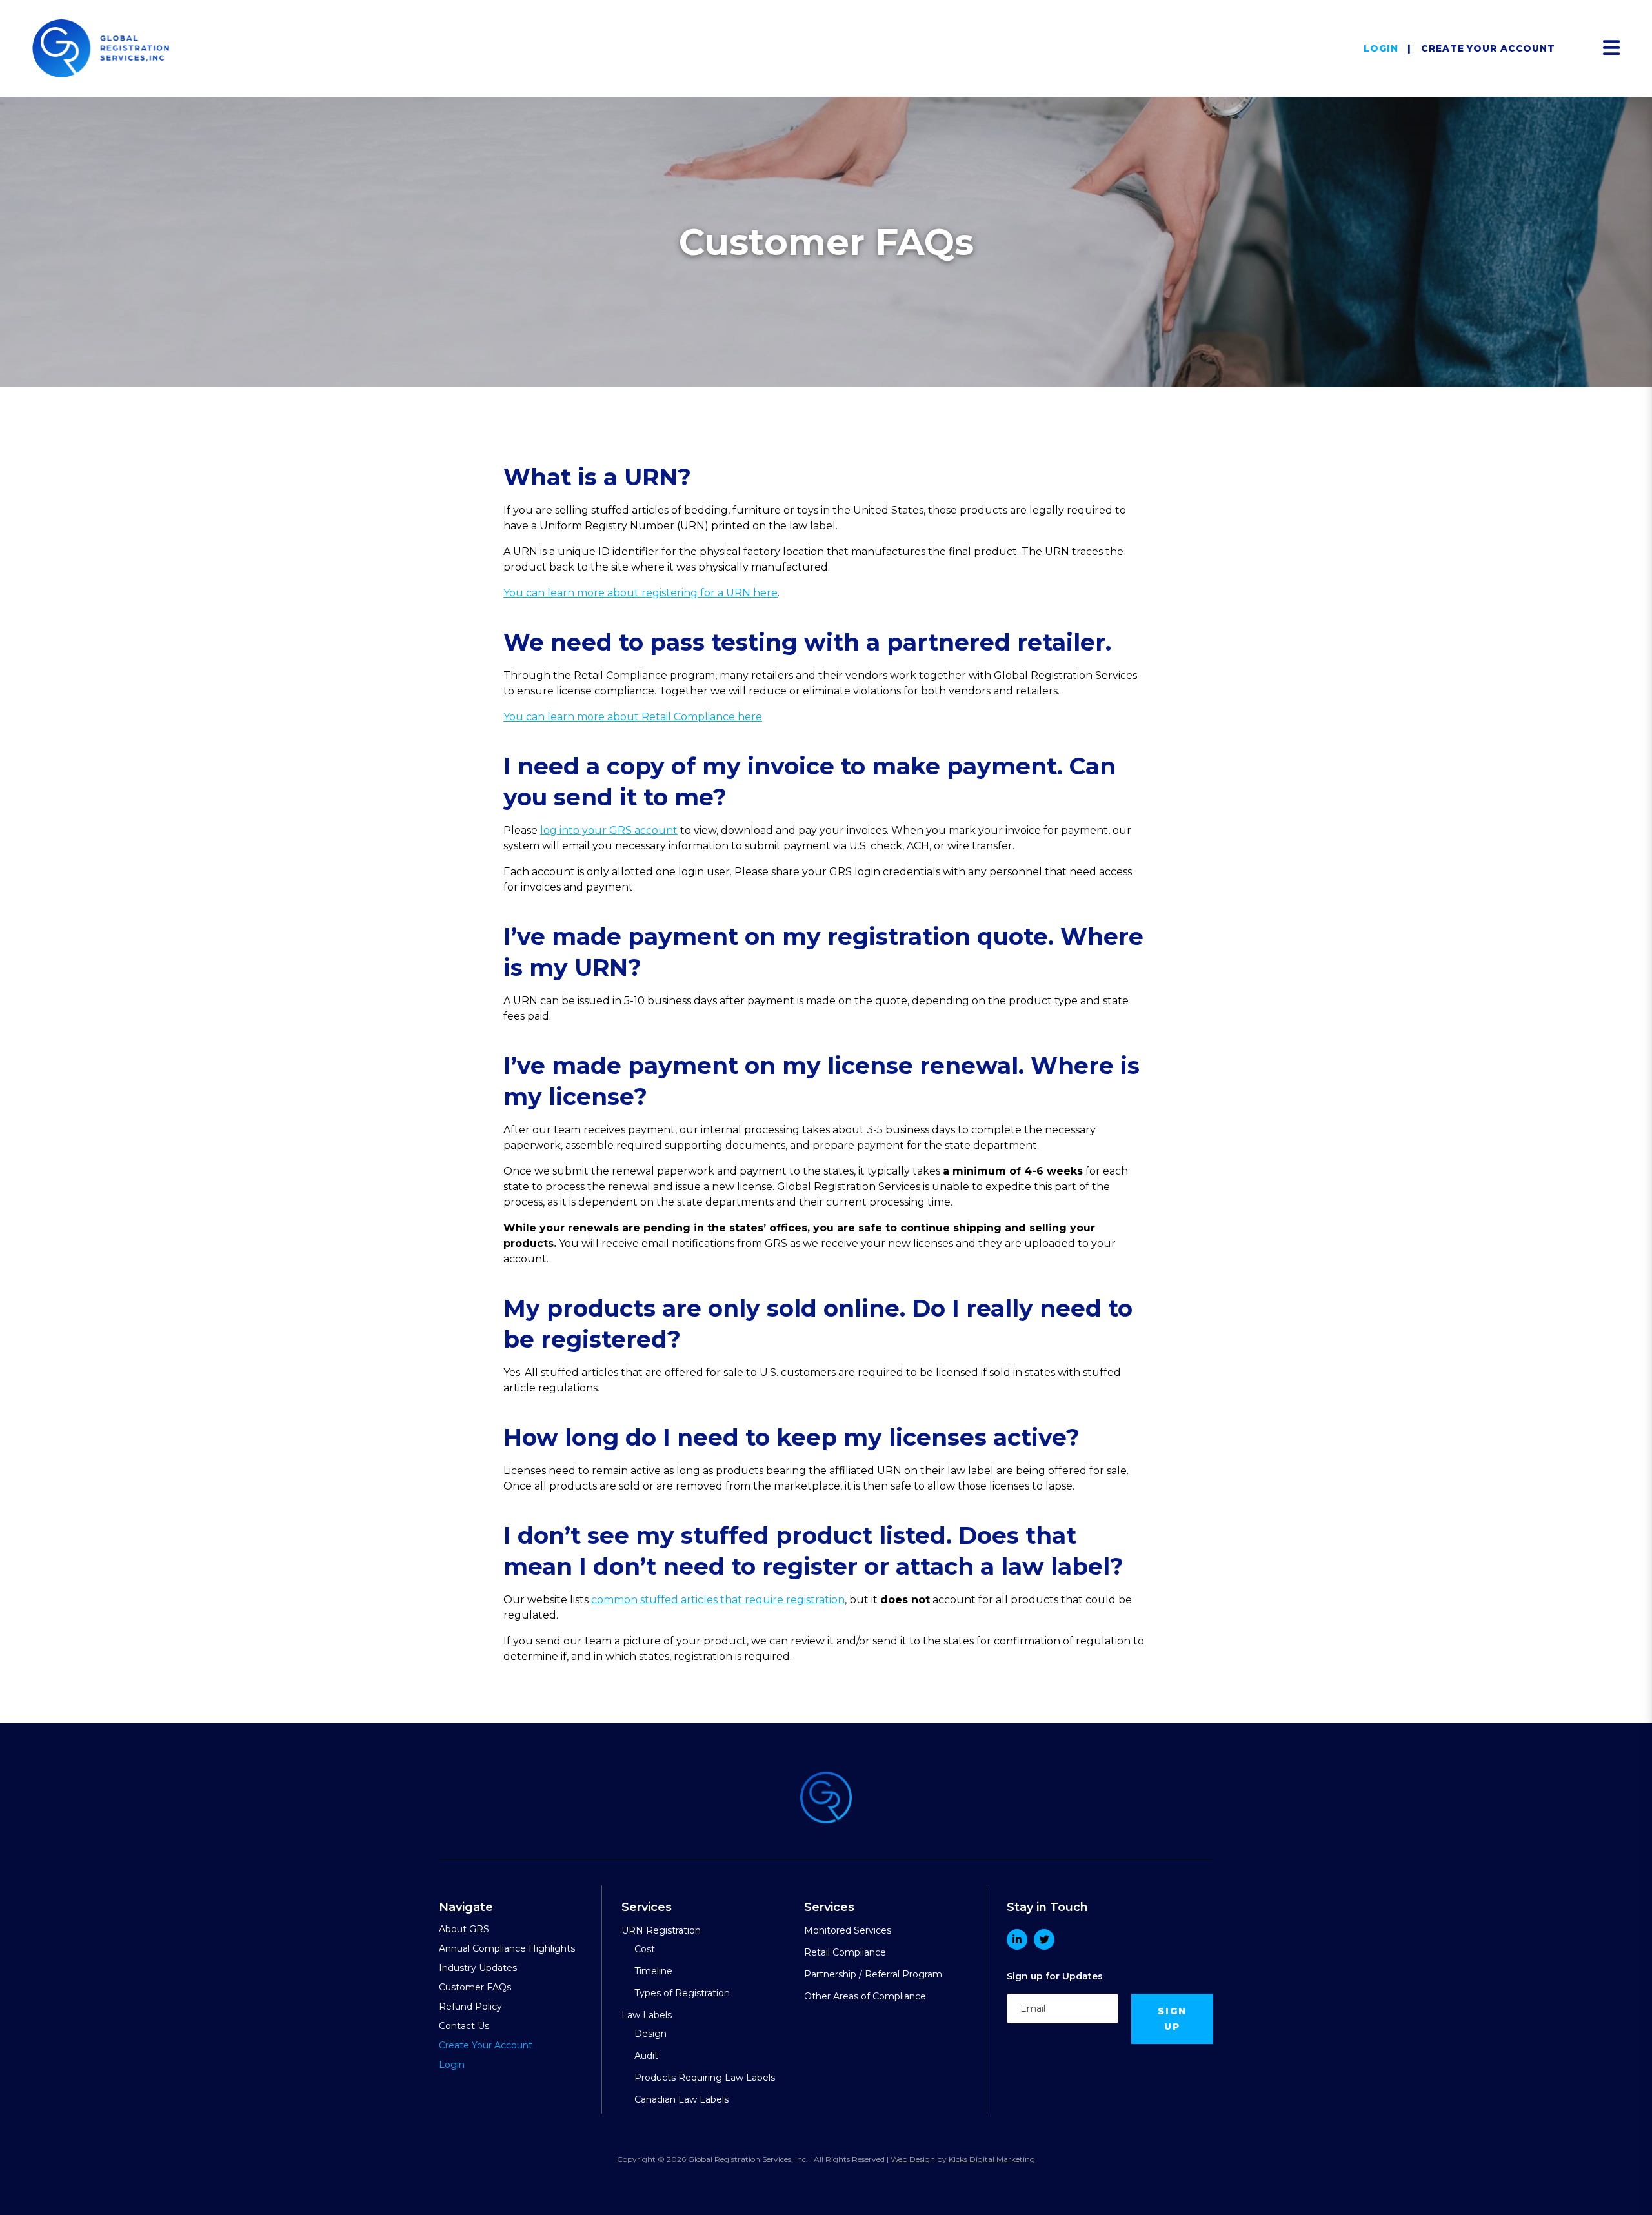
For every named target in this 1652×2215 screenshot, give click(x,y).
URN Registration (661, 1930)
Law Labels (647, 2015)
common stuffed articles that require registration (718, 1600)
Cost (645, 1949)
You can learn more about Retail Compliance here (633, 717)
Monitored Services (848, 1930)
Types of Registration (682, 1993)
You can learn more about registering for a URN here (640, 593)
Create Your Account (1488, 48)
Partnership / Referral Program (873, 1974)
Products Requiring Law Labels (705, 2078)
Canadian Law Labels (681, 2099)
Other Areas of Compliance (865, 1996)
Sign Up (1173, 2019)
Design (650, 2034)
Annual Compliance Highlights (507, 1948)
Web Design (913, 2159)
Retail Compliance (845, 1952)
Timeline (653, 1971)
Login (1381, 48)
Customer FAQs (475, 1987)
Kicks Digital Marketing (992, 2159)
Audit (646, 2056)
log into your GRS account (609, 830)
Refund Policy (470, 2007)
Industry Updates (478, 1968)
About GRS (464, 1929)
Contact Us (464, 2026)
